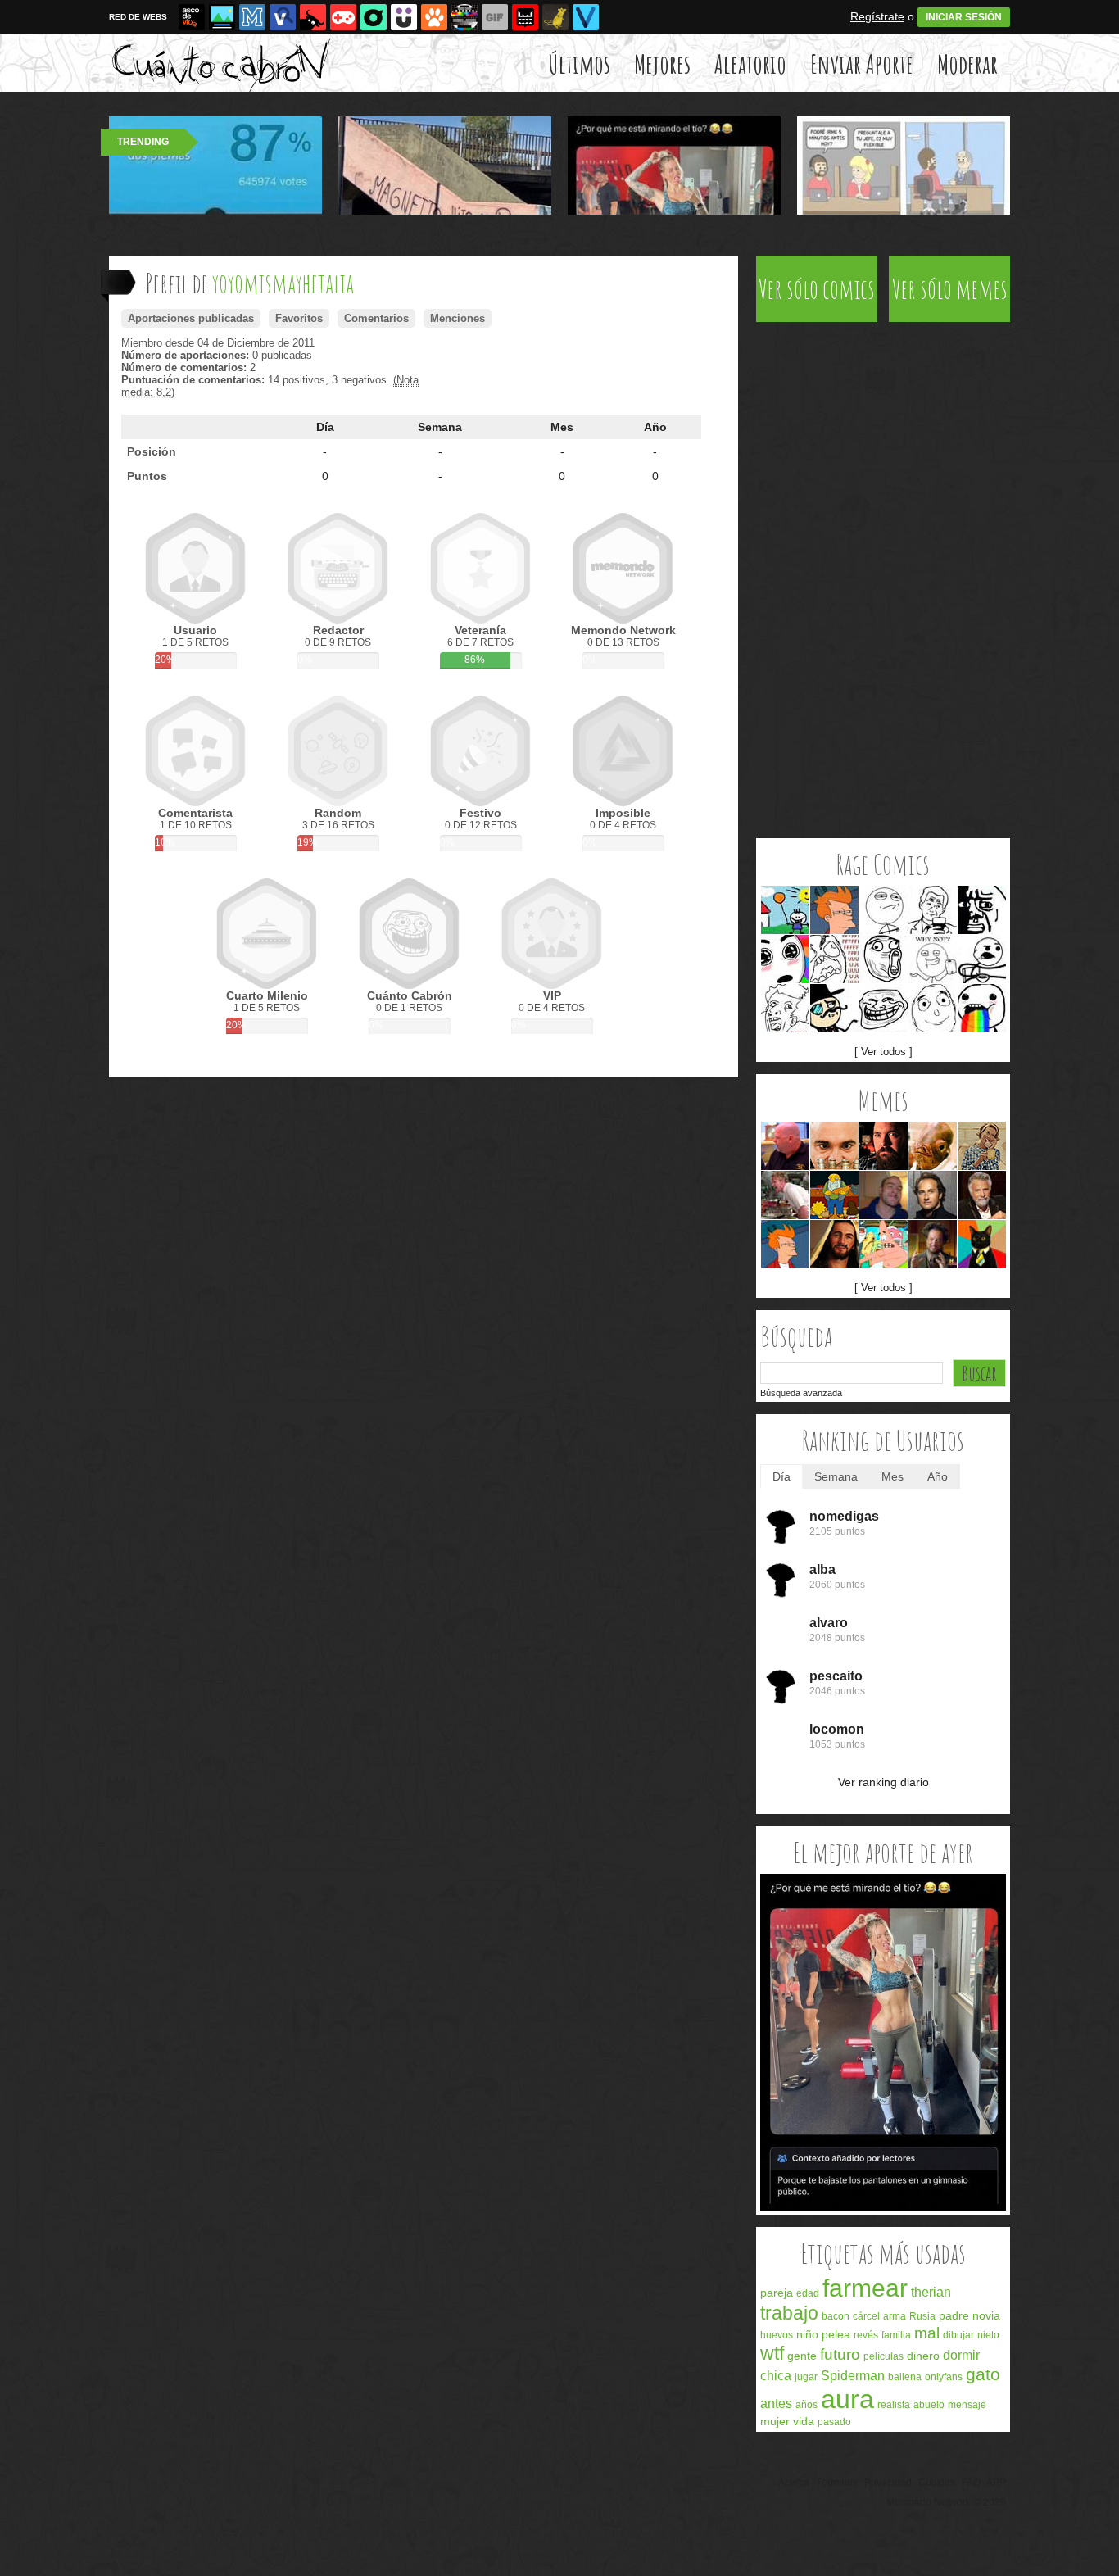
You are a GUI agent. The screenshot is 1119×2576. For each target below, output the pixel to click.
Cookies (937, 2483)
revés (866, 2335)
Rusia (922, 2316)
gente (802, 2356)
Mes (562, 427)
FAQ (971, 2483)
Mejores (662, 63)
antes (776, 2404)
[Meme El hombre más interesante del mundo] (982, 1195)
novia (986, 2315)
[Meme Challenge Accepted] (883, 910)
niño (807, 2334)
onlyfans (944, 2377)
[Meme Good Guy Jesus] (834, 1244)
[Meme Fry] (834, 910)
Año (655, 427)
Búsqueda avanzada (801, 1393)
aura (847, 2399)
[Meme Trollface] (883, 1008)
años (806, 2405)
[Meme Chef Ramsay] (785, 1195)
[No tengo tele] (464, 17)
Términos (837, 2483)
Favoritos (299, 318)
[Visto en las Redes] (283, 17)
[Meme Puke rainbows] (982, 1008)
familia (896, 2335)
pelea (836, 2334)
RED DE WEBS (138, 17)
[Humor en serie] (404, 17)
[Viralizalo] (586, 17)
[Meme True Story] (933, 910)
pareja (777, 2293)
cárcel (866, 2316)
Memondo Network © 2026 (946, 2502)
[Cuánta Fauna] (434, 17)
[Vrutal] (343, 17)
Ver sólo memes (950, 289)
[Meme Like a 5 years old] (785, 910)
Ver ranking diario (883, 1782)
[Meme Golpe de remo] (834, 1195)
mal (927, 2333)
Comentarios (376, 318)
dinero (923, 2356)
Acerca (794, 2483)
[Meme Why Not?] (933, 959)
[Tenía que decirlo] (525, 17)
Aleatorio (750, 63)
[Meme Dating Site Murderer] (883, 1146)
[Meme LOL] (883, 959)
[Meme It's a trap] (933, 1146)
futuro (840, 2354)
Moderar (967, 63)
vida (804, 2421)
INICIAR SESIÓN (964, 17)
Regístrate (877, 16)
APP (996, 2483)
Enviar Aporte (862, 63)
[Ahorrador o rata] (555, 17)
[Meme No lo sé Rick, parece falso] (785, 1146)
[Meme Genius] (785, 1008)
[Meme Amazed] (785, 959)
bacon (836, 2316)
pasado (834, 2422)
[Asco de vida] (192, 17)
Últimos (579, 63)
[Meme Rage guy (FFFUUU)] (834, 959)
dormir (961, 2355)
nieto (988, 2335)
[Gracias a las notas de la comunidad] (883, 2207)
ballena (905, 2377)
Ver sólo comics (817, 289)
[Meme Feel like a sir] (834, 1008)
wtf (772, 2353)
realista (894, 2405)
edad (808, 2293)
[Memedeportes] (252, 17)
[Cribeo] (374, 17)
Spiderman (853, 2376)
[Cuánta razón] (222, 17)
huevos (777, 2335)
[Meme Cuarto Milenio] (933, 1195)
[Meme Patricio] (883, 1244)
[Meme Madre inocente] (982, 1146)
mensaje (967, 2405)
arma (895, 2316)
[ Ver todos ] (883, 1052)
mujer (775, 2421)
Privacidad (888, 2483)
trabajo (789, 2313)
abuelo (929, 2405)
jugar (806, 2377)
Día (325, 427)
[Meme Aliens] (933, 1244)
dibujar (958, 2335)
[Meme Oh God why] (982, 910)
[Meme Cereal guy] (982, 959)
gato (983, 2374)
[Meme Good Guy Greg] (883, 1195)
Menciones (458, 318)
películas (883, 2356)
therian (931, 2292)
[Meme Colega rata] (834, 1146)
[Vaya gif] (495, 17)
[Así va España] (313, 17)
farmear (865, 2288)
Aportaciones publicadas (191, 318)
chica (776, 2376)
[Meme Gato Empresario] (982, 1244)
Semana (440, 427)
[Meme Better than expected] (933, 1008)
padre (954, 2315)
